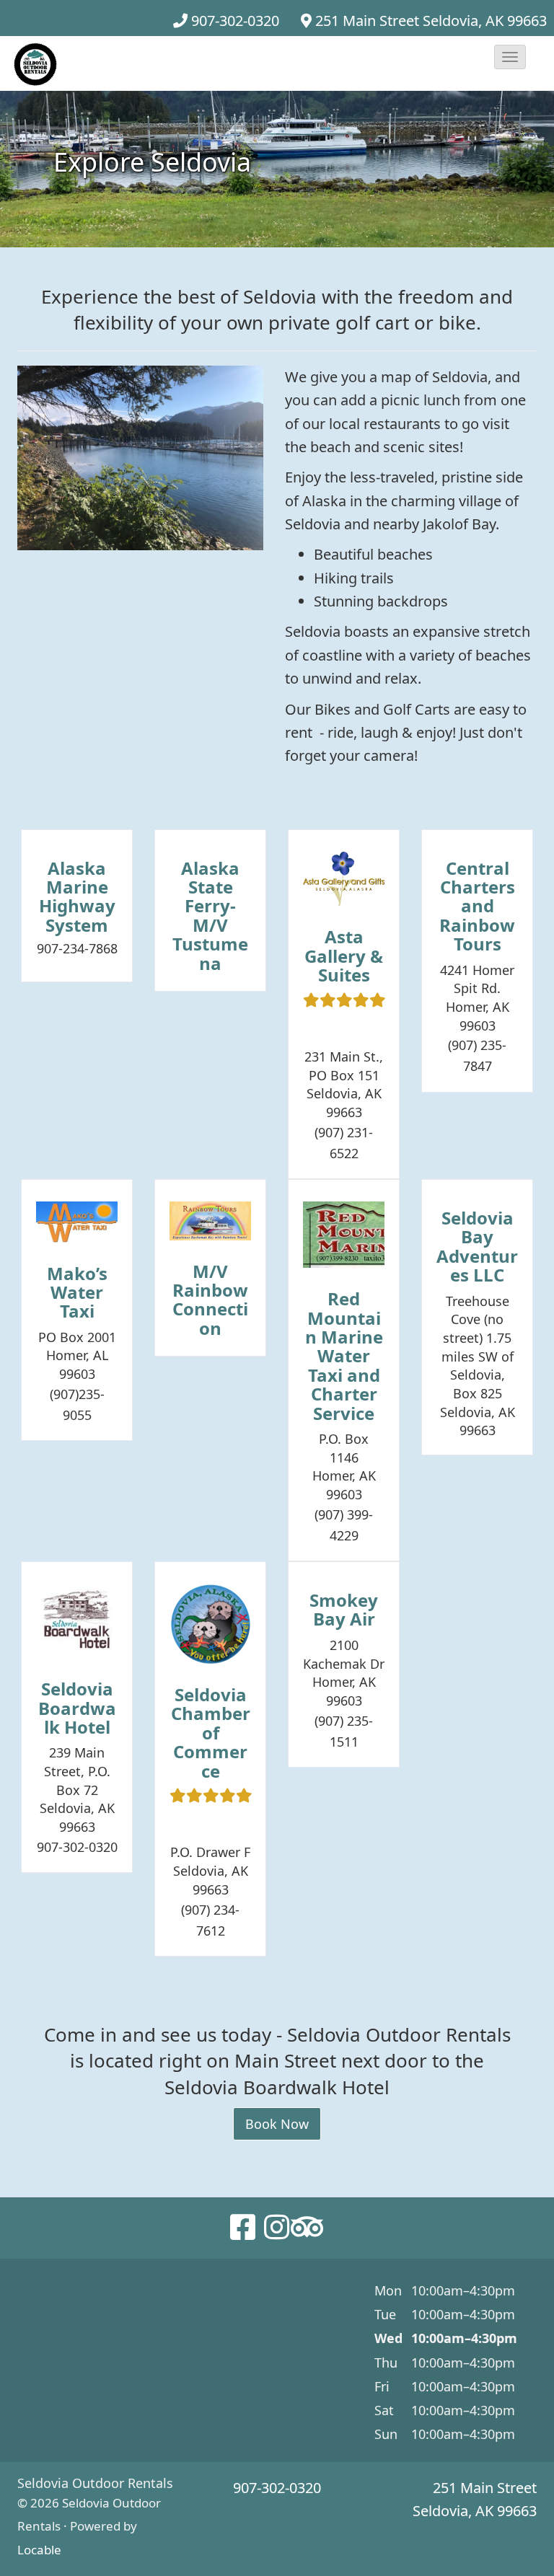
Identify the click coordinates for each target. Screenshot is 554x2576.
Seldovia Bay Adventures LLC (477, 1246)
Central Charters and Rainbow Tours (477, 906)
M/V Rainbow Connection (210, 1300)
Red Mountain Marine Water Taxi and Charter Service (344, 1355)
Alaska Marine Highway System (77, 896)
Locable (39, 2550)
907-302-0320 (235, 21)
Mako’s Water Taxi (77, 1292)
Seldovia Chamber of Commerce (211, 1733)
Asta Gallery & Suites (344, 956)
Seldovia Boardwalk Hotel (77, 1708)
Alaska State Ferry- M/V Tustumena (210, 916)
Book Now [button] (277, 2124)
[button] (510, 57)
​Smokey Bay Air (344, 1609)
